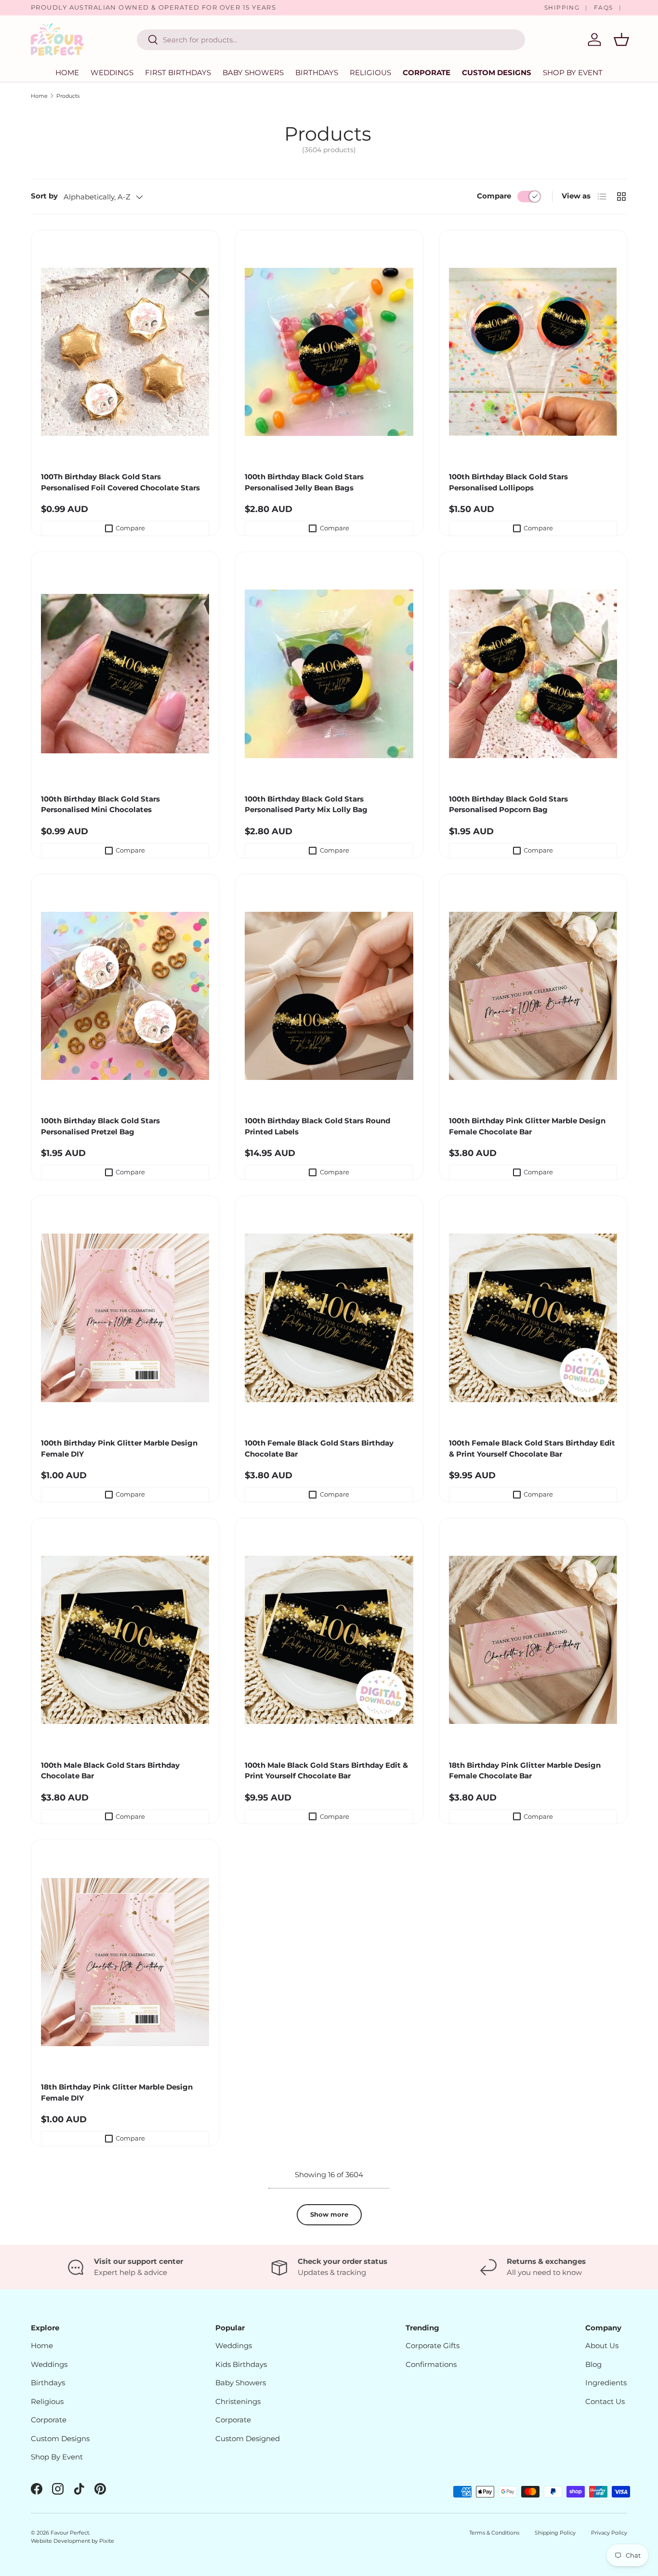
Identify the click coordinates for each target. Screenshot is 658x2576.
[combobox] (331, 40)
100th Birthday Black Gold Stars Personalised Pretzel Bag (100, 1126)
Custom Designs (497, 72)
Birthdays (317, 72)
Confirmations (431, 2364)
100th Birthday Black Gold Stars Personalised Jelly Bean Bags (304, 482)
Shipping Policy (555, 2533)
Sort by (44, 196)
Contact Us (605, 2401)
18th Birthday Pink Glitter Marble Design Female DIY (117, 2092)
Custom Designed (248, 2438)
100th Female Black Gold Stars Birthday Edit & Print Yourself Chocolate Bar (532, 1448)
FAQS (604, 7)
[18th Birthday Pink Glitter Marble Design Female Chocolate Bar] (533, 1640)
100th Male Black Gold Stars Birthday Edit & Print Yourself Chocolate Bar (326, 1771)
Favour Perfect (70, 2533)
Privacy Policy (609, 2533)
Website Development (61, 2541)
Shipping (562, 7)
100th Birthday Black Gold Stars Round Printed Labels (317, 1126)
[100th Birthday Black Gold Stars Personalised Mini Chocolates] (125, 674)
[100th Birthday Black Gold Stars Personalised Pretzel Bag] (125, 996)
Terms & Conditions (494, 2533)
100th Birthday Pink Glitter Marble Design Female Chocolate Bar (527, 1126)
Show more (329, 2214)
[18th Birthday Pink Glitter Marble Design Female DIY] (125, 1962)
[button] (621, 39)
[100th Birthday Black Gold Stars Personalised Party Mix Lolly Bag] (329, 674)
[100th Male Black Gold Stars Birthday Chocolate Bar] (125, 1640)
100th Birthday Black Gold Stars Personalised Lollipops (508, 482)
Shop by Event (573, 72)
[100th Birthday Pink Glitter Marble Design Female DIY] (125, 1318)
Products (68, 96)
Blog (593, 2364)
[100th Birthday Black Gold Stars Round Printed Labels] (329, 996)
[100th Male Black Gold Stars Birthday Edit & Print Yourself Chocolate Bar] (329, 1640)
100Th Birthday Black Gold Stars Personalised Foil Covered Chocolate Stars (120, 482)
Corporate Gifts (433, 2346)
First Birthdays (178, 72)
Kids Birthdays (241, 2364)
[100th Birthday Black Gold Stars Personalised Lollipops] (533, 352)
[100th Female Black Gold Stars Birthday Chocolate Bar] (329, 1318)
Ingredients (606, 2383)
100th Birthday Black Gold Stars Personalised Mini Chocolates (100, 804)
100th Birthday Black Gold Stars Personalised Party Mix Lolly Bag (306, 804)
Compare (494, 196)
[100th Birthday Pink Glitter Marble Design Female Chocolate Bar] (533, 996)
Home (67, 72)
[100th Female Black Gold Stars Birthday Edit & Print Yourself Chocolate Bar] (533, 1318)
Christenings (238, 2401)
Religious (370, 72)
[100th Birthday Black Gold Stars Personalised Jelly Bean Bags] (329, 352)
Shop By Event (57, 2457)
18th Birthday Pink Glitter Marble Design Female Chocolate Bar (525, 1771)
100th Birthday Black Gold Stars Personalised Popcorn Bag (508, 804)
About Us (602, 2346)
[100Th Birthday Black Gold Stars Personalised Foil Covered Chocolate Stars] (125, 352)
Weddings (112, 72)
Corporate (427, 72)
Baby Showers (253, 72)
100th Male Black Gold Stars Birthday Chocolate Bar (110, 1771)
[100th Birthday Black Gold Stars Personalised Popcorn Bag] (533, 674)
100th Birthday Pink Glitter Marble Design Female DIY (119, 1448)
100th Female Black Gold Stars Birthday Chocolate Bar (319, 1448)
